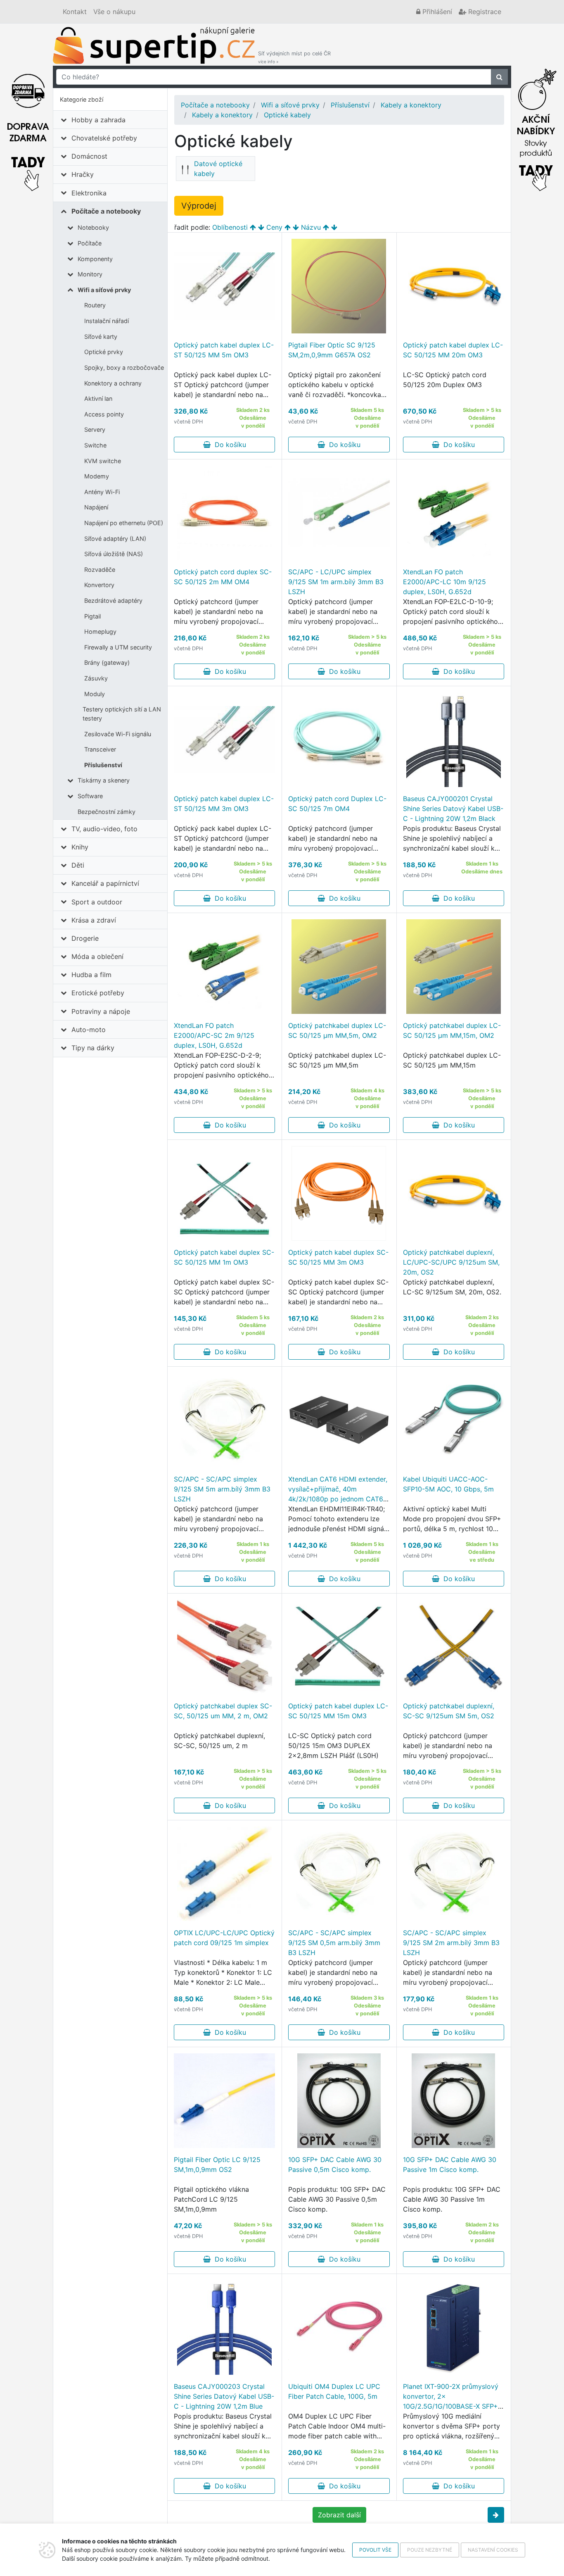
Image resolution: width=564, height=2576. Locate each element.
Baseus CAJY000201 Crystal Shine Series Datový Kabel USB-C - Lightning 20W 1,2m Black (453, 809)
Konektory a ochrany (113, 383)
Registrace (484, 12)
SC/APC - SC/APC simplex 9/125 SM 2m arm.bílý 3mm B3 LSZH (451, 1943)
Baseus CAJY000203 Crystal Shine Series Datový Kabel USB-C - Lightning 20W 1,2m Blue (224, 2396)
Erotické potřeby (98, 993)
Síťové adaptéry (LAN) (115, 539)
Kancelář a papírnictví (105, 883)
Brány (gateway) (107, 662)
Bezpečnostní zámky (107, 812)
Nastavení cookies (493, 2550)
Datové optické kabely (218, 169)
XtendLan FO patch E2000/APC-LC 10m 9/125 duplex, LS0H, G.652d (444, 582)
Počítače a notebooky (106, 211)
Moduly (95, 694)
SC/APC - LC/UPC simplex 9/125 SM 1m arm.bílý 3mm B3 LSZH (336, 582)
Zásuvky (96, 678)
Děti (78, 865)
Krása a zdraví (94, 920)
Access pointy (104, 414)
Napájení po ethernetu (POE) (124, 523)
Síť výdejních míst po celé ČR (294, 57)
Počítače (90, 243)
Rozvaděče (100, 570)
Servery (95, 429)
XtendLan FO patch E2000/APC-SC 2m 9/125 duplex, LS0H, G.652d (214, 1035)
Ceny (274, 227)
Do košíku (228, 445)
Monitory (90, 274)
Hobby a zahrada (98, 120)
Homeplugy (100, 632)
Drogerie (85, 938)
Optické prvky (104, 352)
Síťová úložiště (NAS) (114, 554)
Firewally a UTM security (118, 647)
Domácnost (89, 156)
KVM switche (103, 461)
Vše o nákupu (114, 12)
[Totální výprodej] (536, 128)
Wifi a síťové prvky (104, 290)
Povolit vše (375, 2550)
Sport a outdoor (97, 902)
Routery (95, 305)
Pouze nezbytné (430, 2550)
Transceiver (100, 749)
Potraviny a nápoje (101, 1011)
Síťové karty (101, 337)
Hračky (83, 174)
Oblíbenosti (230, 227)
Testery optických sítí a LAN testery (122, 714)
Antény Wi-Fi (102, 492)
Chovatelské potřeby (104, 138)
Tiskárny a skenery (104, 780)
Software (90, 796)
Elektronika (89, 193)
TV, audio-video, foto (104, 829)
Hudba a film (91, 975)
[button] (496, 2515)
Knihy (80, 847)
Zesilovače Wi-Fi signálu (118, 734)
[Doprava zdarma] (28, 128)
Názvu (311, 227)
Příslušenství (103, 765)
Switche (95, 445)
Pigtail (92, 616)
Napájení (96, 507)
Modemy (97, 476)
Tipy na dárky (93, 1048)
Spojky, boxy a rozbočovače (124, 367)
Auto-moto (89, 1030)
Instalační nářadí (107, 321)
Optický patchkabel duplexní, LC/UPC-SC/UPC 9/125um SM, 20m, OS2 (451, 1262)
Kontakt (75, 12)
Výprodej (199, 206)
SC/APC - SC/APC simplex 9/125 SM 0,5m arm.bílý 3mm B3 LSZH (334, 1943)
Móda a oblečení (97, 956)
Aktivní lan (98, 398)
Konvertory (99, 585)
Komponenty (95, 259)
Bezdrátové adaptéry (113, 601)
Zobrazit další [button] (339, 2515)
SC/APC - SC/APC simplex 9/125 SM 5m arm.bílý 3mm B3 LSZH (222, 1489)
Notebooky (93, 227)
